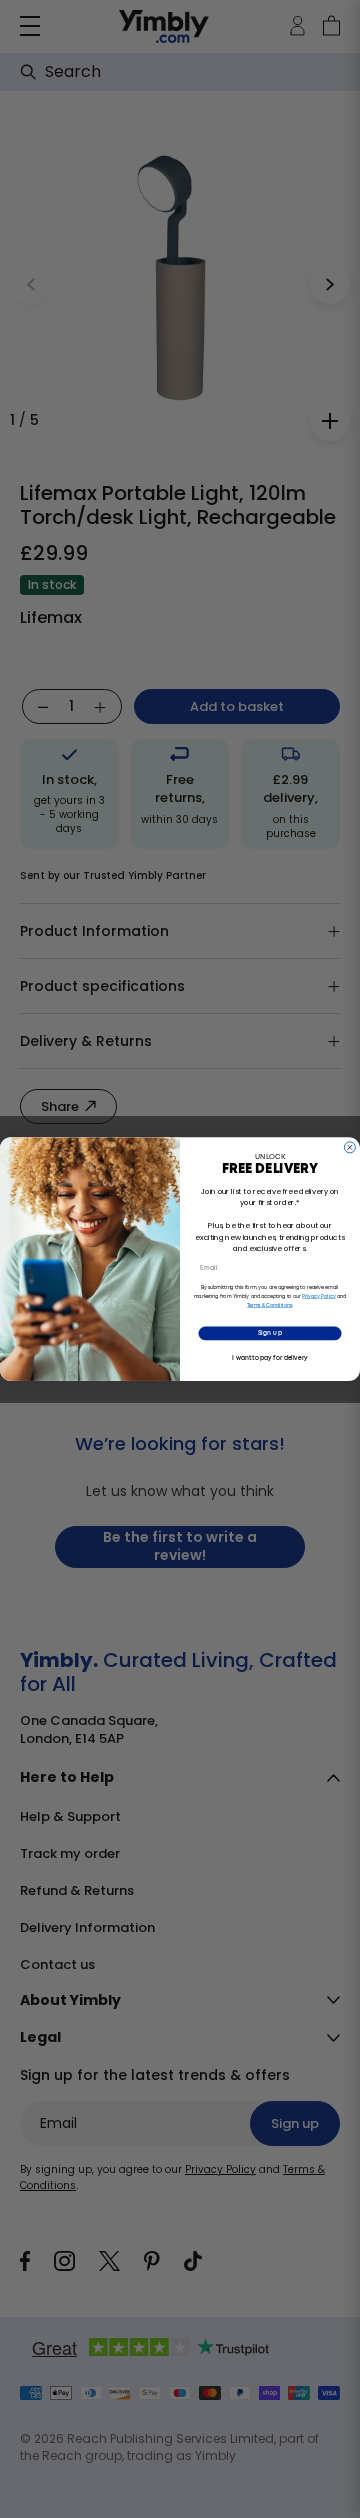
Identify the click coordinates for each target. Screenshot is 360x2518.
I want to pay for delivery (269, 1358)
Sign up (270, 1333)
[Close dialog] (349, 1147)
